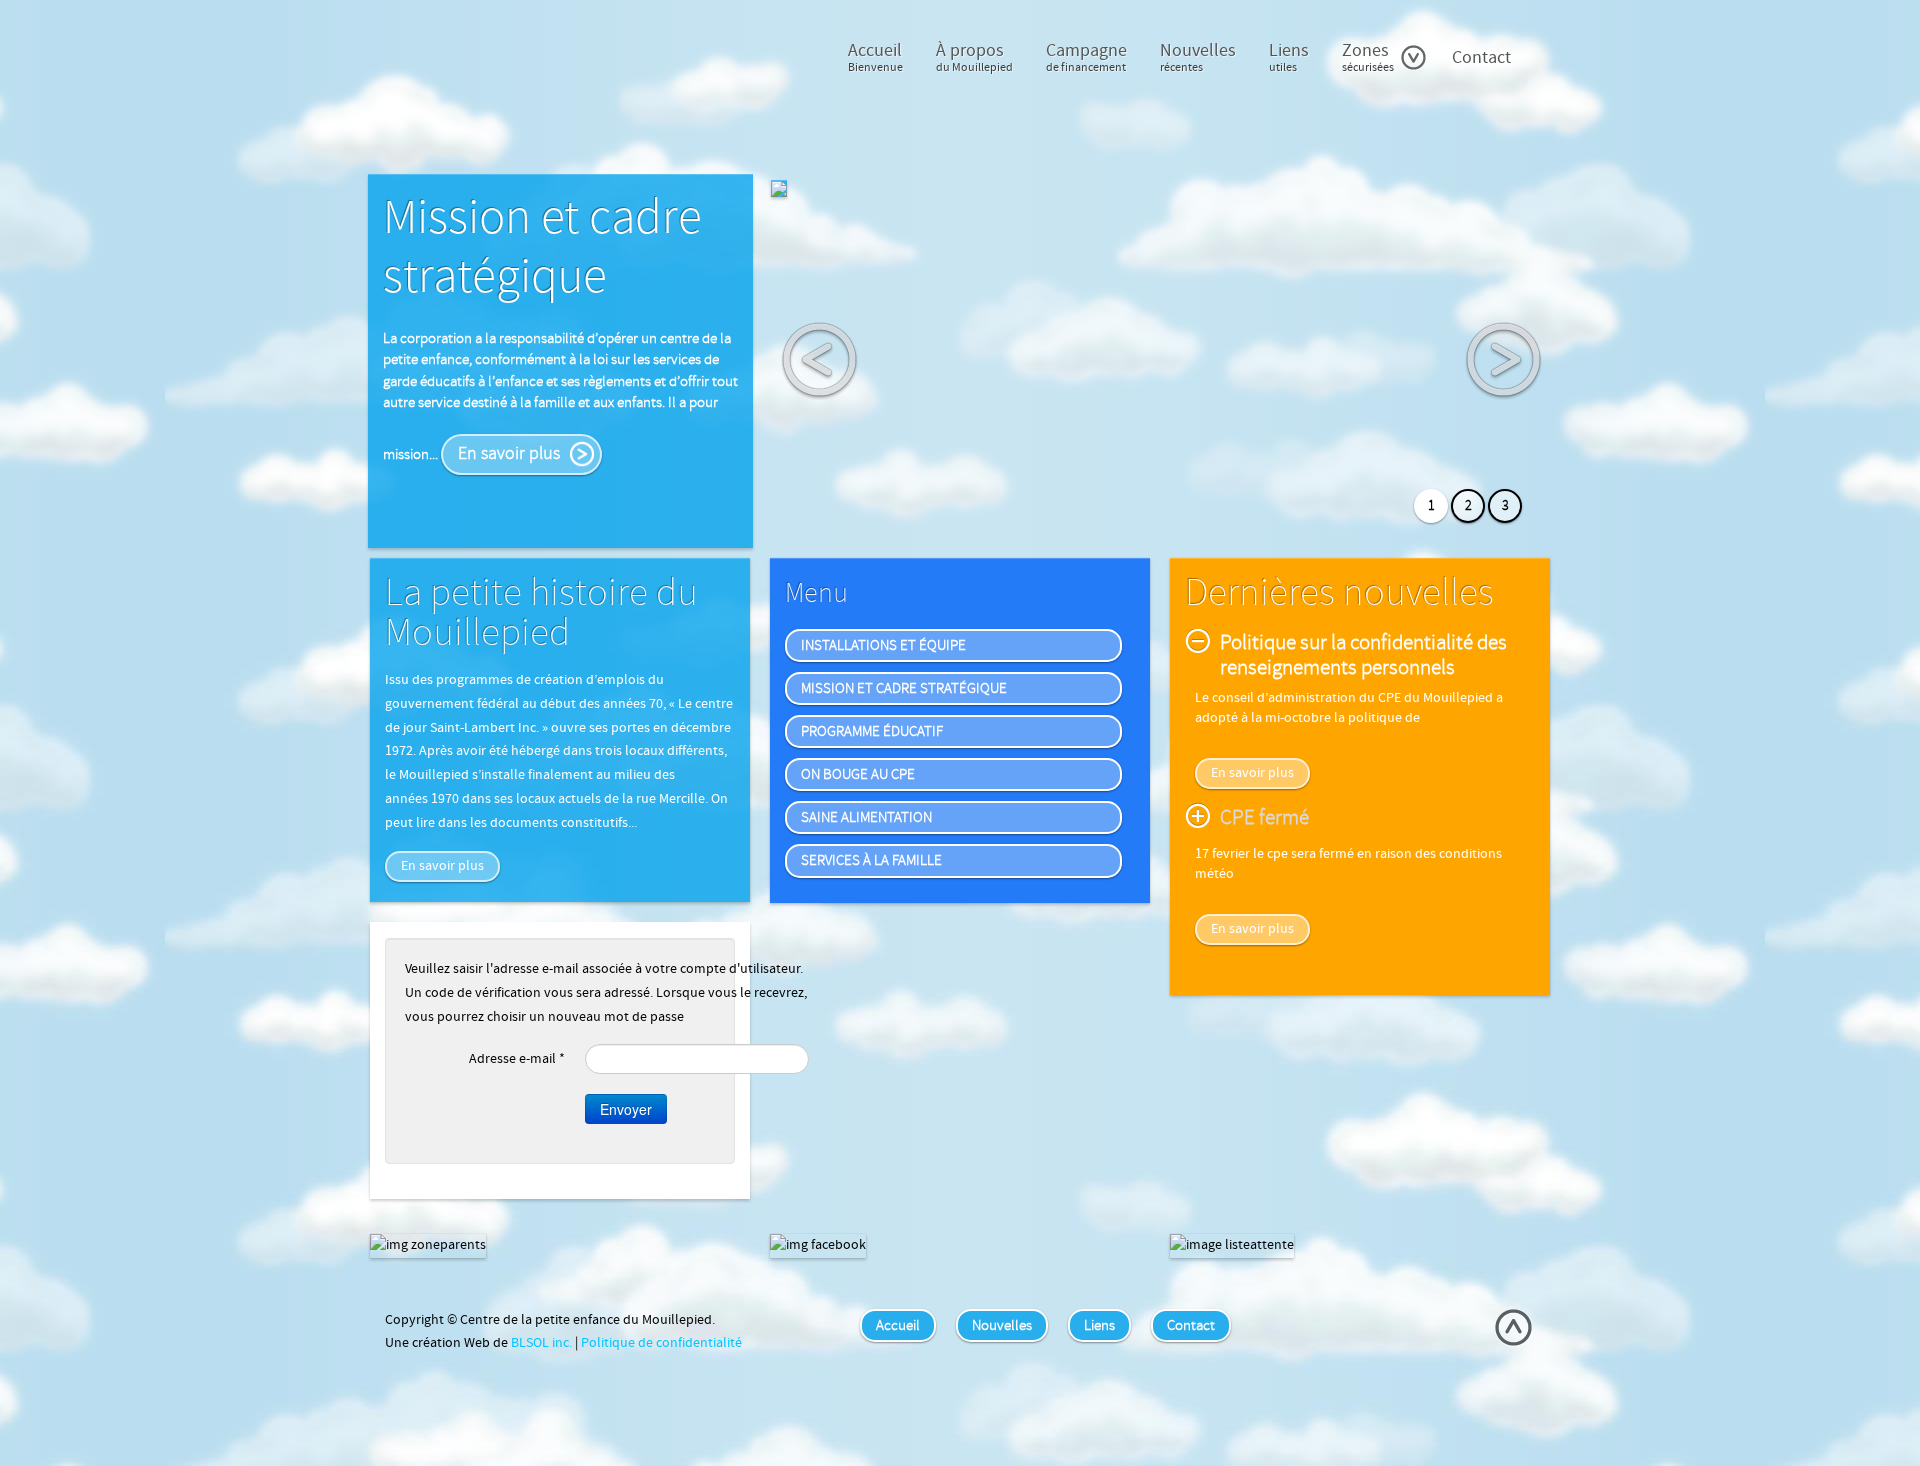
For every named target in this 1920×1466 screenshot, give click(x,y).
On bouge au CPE (858, 774)
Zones (1368, 57)
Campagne (1086, 57)
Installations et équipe (883, 645)
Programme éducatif (872, 731)
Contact (1481, 57)
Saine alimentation (866, 817)
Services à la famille (871, 860)
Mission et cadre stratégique (904, 688)
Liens (1289, 57)
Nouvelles (1198, 57)
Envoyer (626, 1109)
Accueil (875, 57)
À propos (974, 57)
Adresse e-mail (517, 1059)
